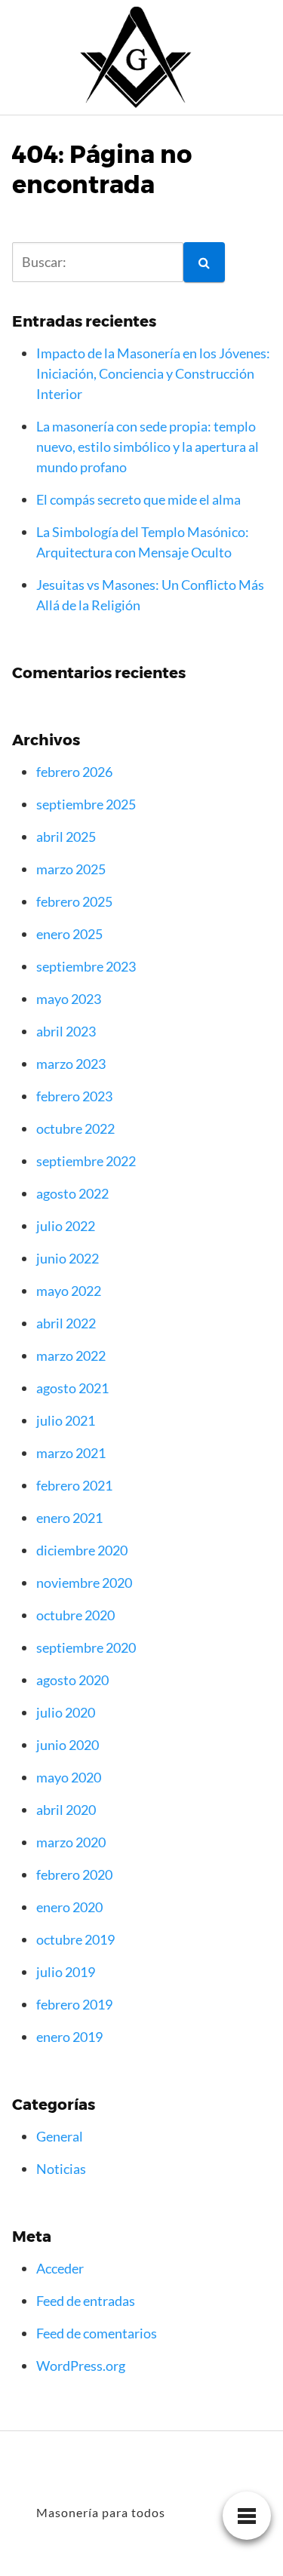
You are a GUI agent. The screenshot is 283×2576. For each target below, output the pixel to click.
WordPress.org (81, 2366)
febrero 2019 (74, 2004)
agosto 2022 (72, 1193)
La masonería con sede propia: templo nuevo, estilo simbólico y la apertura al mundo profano (148, 447)
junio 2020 (68, 1745)
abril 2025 (66, 837)
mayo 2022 (69, 1291)
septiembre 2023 (86, 966)
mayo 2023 (69, 999)
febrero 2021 (74, 1485)
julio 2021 (66, 1420)
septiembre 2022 (86, 1161)
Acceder (60, 2268)
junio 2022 (68, 1258)
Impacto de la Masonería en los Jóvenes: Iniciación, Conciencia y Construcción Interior (153, 373)
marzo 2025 (71, 869)
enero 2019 (69, 2037)
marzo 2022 (71, 1356)
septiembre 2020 (86, 1647)
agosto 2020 (72, 1680)
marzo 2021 (71, 1453)
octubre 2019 (75, 1939)
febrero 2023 (74, 1096)
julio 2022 (66, 1226)
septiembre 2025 (86, 804)
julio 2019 (66, 1972)
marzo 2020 (71, 1842)
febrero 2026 (74, 772)
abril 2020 (66, 1810)
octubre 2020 (75, 1615)
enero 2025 (69, 934)
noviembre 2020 (84, 1583)
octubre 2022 (75, 1128)
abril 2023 (66, 1031)
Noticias (61, 2169)
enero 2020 (69, 1907)
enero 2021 (69, 1518)
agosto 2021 (72, 1388)
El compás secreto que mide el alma (138, 499)
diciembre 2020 (82, 1550)
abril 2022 (66, 1323)
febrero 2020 (74, 1874)
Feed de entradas (86, 2301)
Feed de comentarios (97, 2333)
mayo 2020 (69, 1777)
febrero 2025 (74, 901)
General (60, 2136)
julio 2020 (66, 1712)
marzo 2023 (71, 1064)
